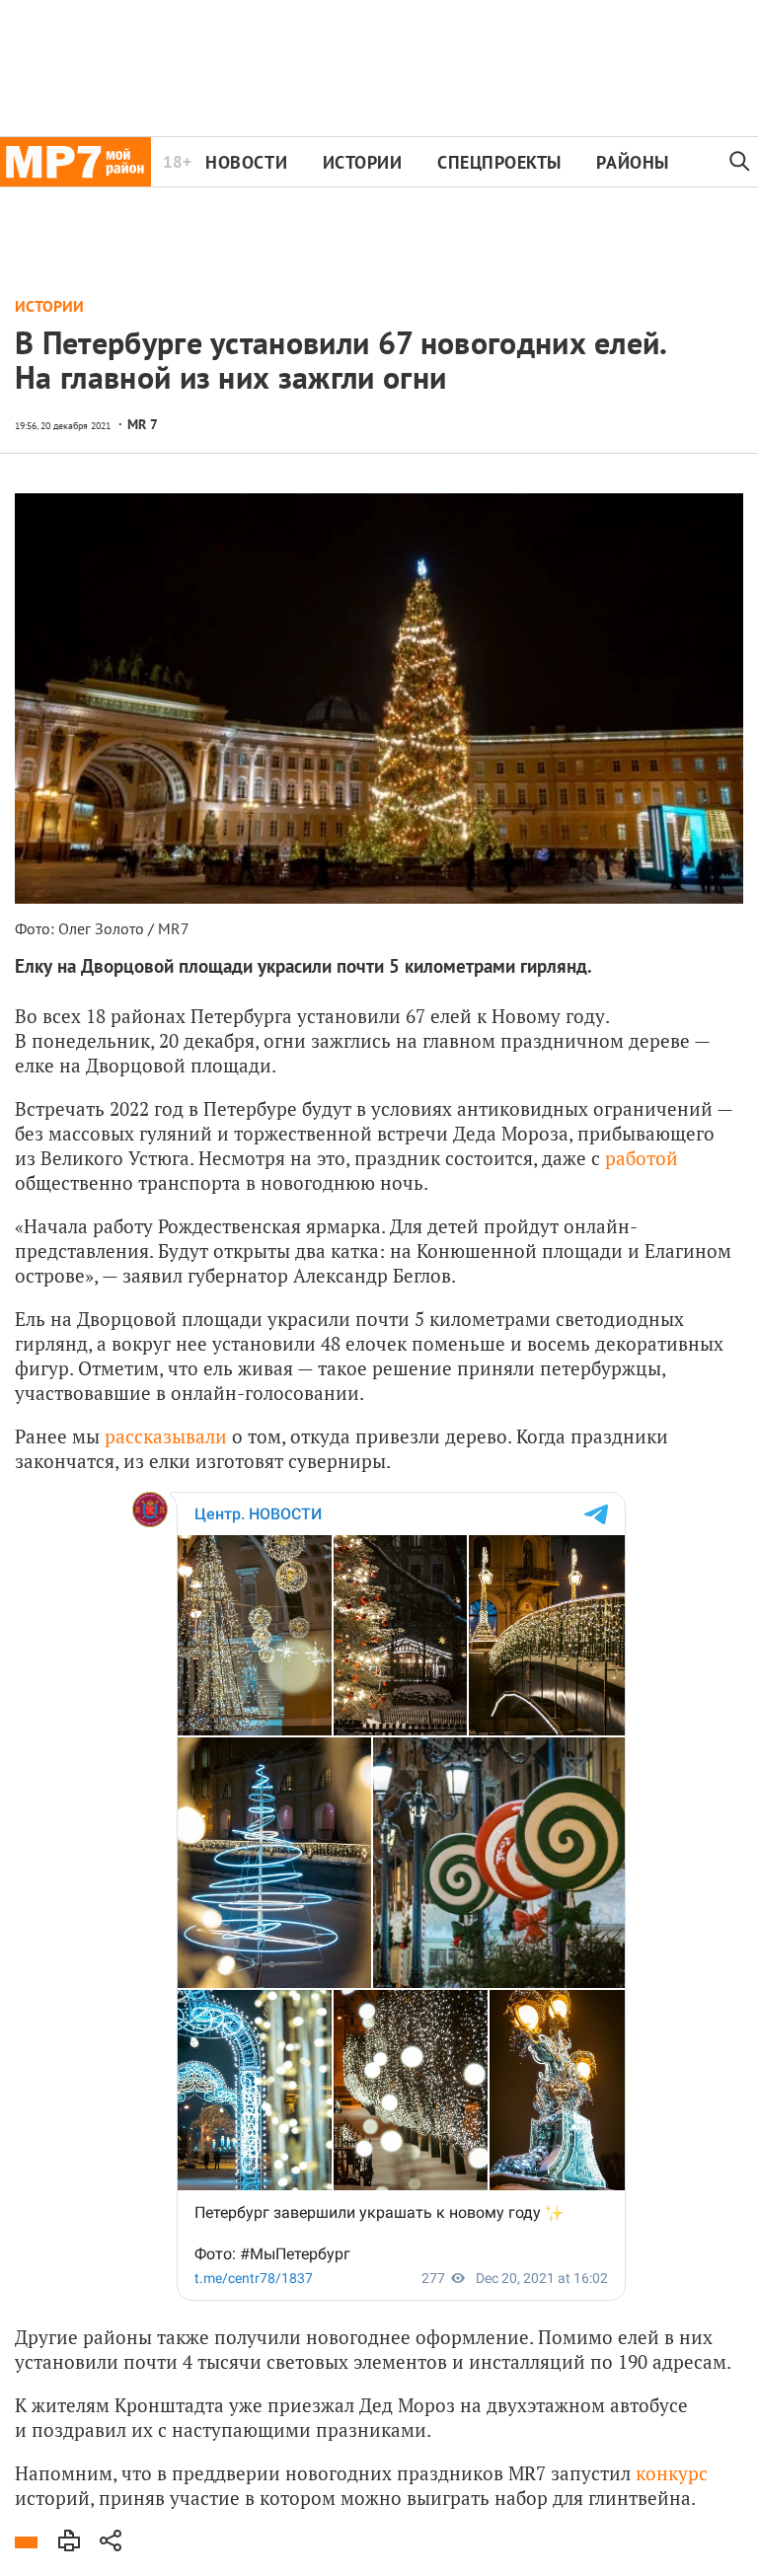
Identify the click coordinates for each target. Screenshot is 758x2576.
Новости (246, 162)
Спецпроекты (499, 162)
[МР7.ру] (76, 162)
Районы (632, 162)
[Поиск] (740, 162)
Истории (363, 162)
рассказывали (166, 1436)
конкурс (672, 2473)
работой (642, 1158)
